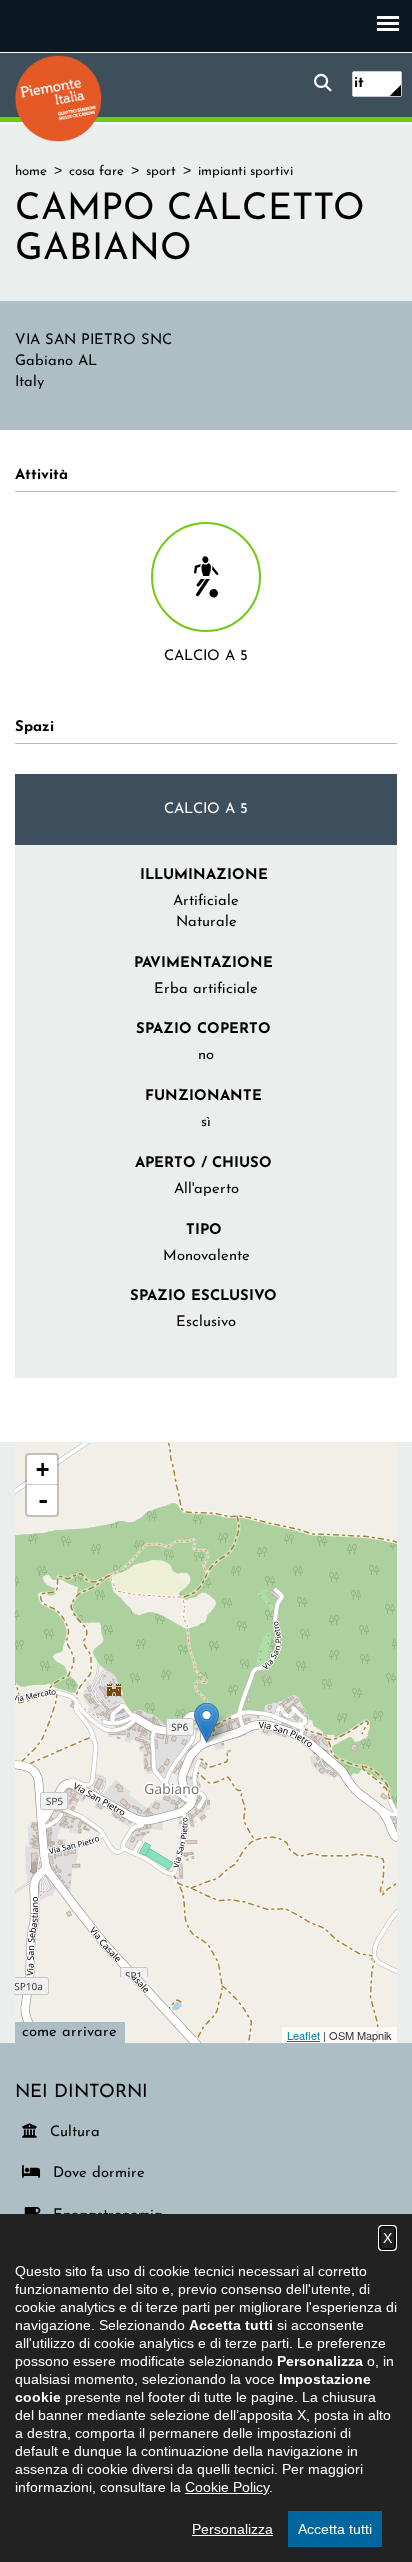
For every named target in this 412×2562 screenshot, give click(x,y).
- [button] (43, 1500)
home (31, 171)
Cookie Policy (227, 2487)
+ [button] (42, 1469)
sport (161, 171)
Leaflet (303, 2035)
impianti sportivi (245, 171)
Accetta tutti (335, 2529)
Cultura (76, 2132)
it (359, 83)
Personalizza (232, 2529)
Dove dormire (96, 2173)
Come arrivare (69, 2032)
